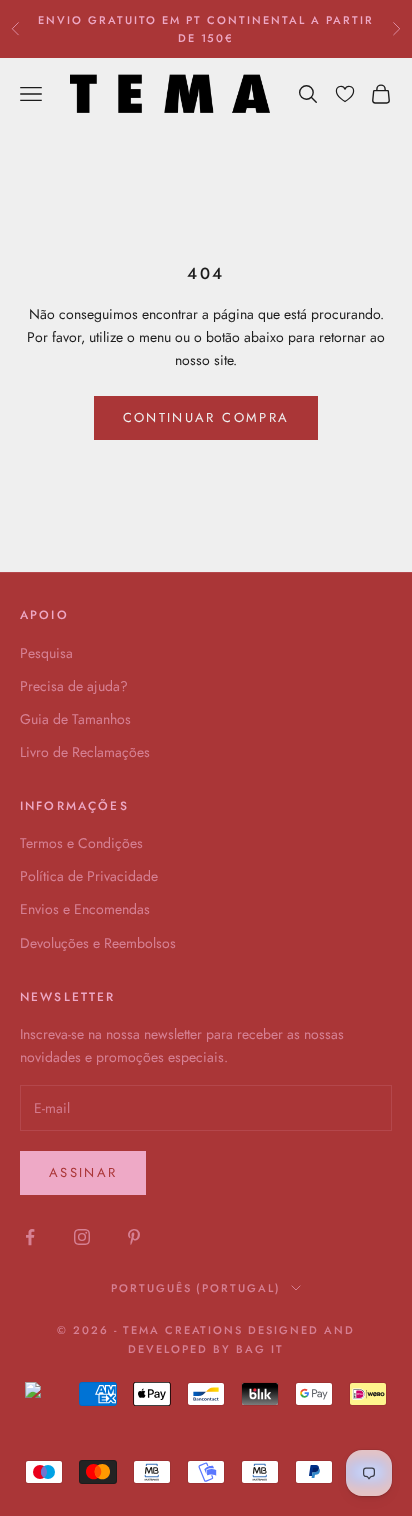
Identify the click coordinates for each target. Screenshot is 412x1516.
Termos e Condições (81, 843)
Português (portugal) (196, 1288)
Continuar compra (206, 417)
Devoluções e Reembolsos (98, 943)
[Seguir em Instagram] (82, 1237)
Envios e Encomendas (85, 909)
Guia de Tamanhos (75, 719)
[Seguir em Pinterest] (134, 1237)
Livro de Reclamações (85, 752)
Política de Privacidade (89, 876)
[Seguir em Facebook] (30, 1237)
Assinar (83, 1172)
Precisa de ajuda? (74, 686)
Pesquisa (46, 653)
